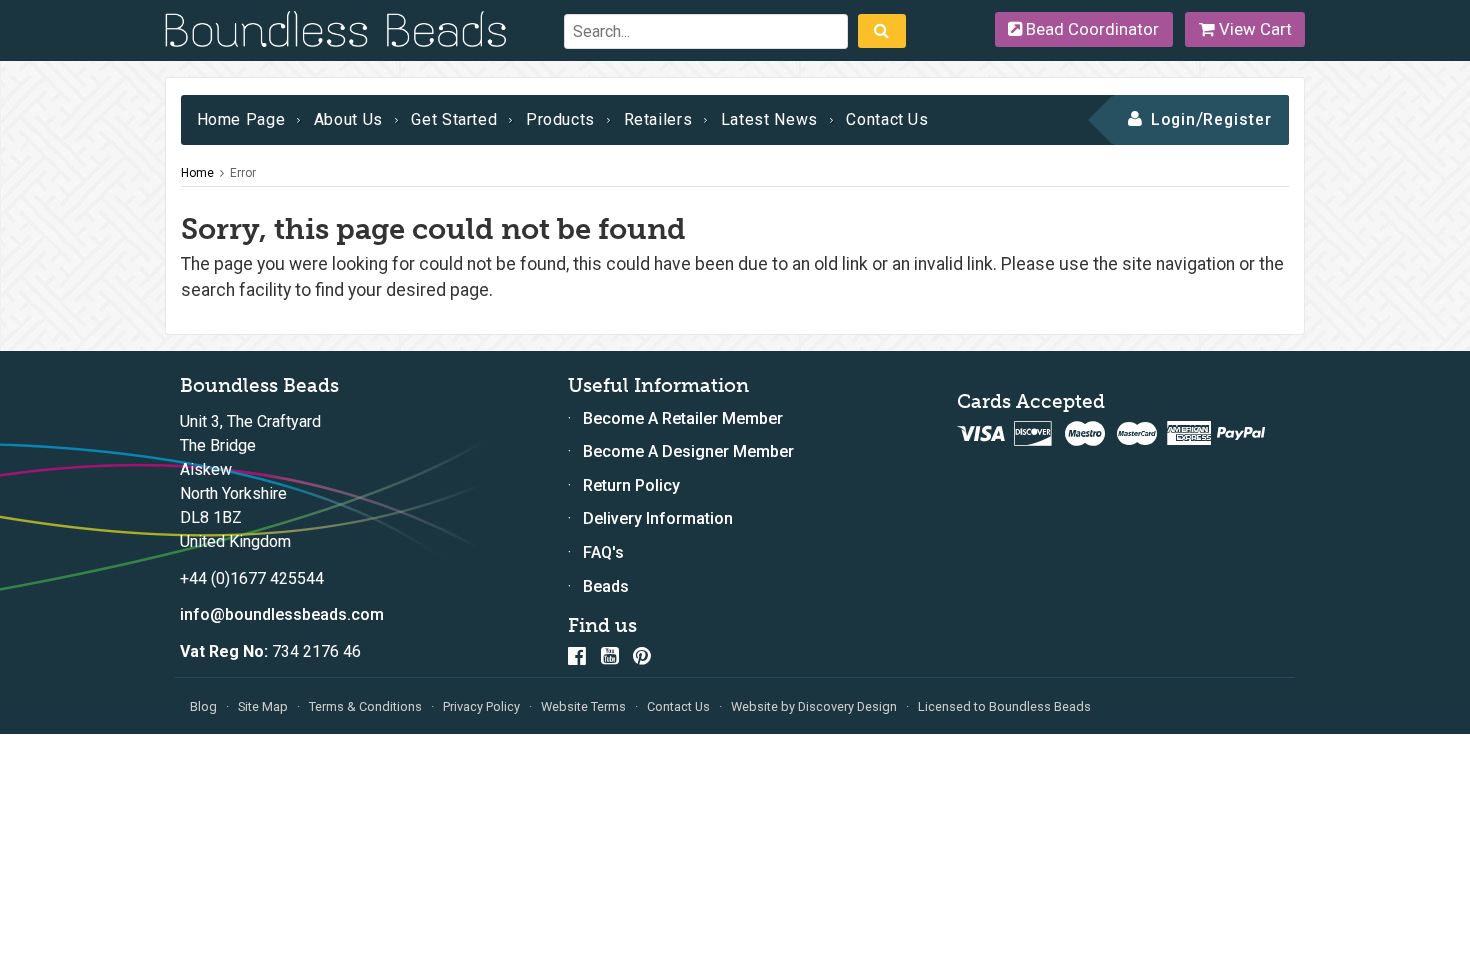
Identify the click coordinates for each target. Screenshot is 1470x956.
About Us (348, 119)
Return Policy (631, 485)
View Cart (1253, 29)
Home (197, 173)
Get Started (454, 119)
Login (1173, 119)
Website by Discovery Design (814, 706)
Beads (606, 586)
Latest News (769, 119)
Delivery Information (658, 518)
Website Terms (583, 706)
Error (243, 173)
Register (1237, 119)
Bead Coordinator (1090, 29)
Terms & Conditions (365, 706)
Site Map (263, 706)
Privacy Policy (481, 706)
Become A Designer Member (688, 451)
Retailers (658, 119)
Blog (203, 706)
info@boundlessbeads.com (282, 614)
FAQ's (603, 552)
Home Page (241, 119)
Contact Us (887, 119)
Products (560, 119)
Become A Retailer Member (683, 418)
